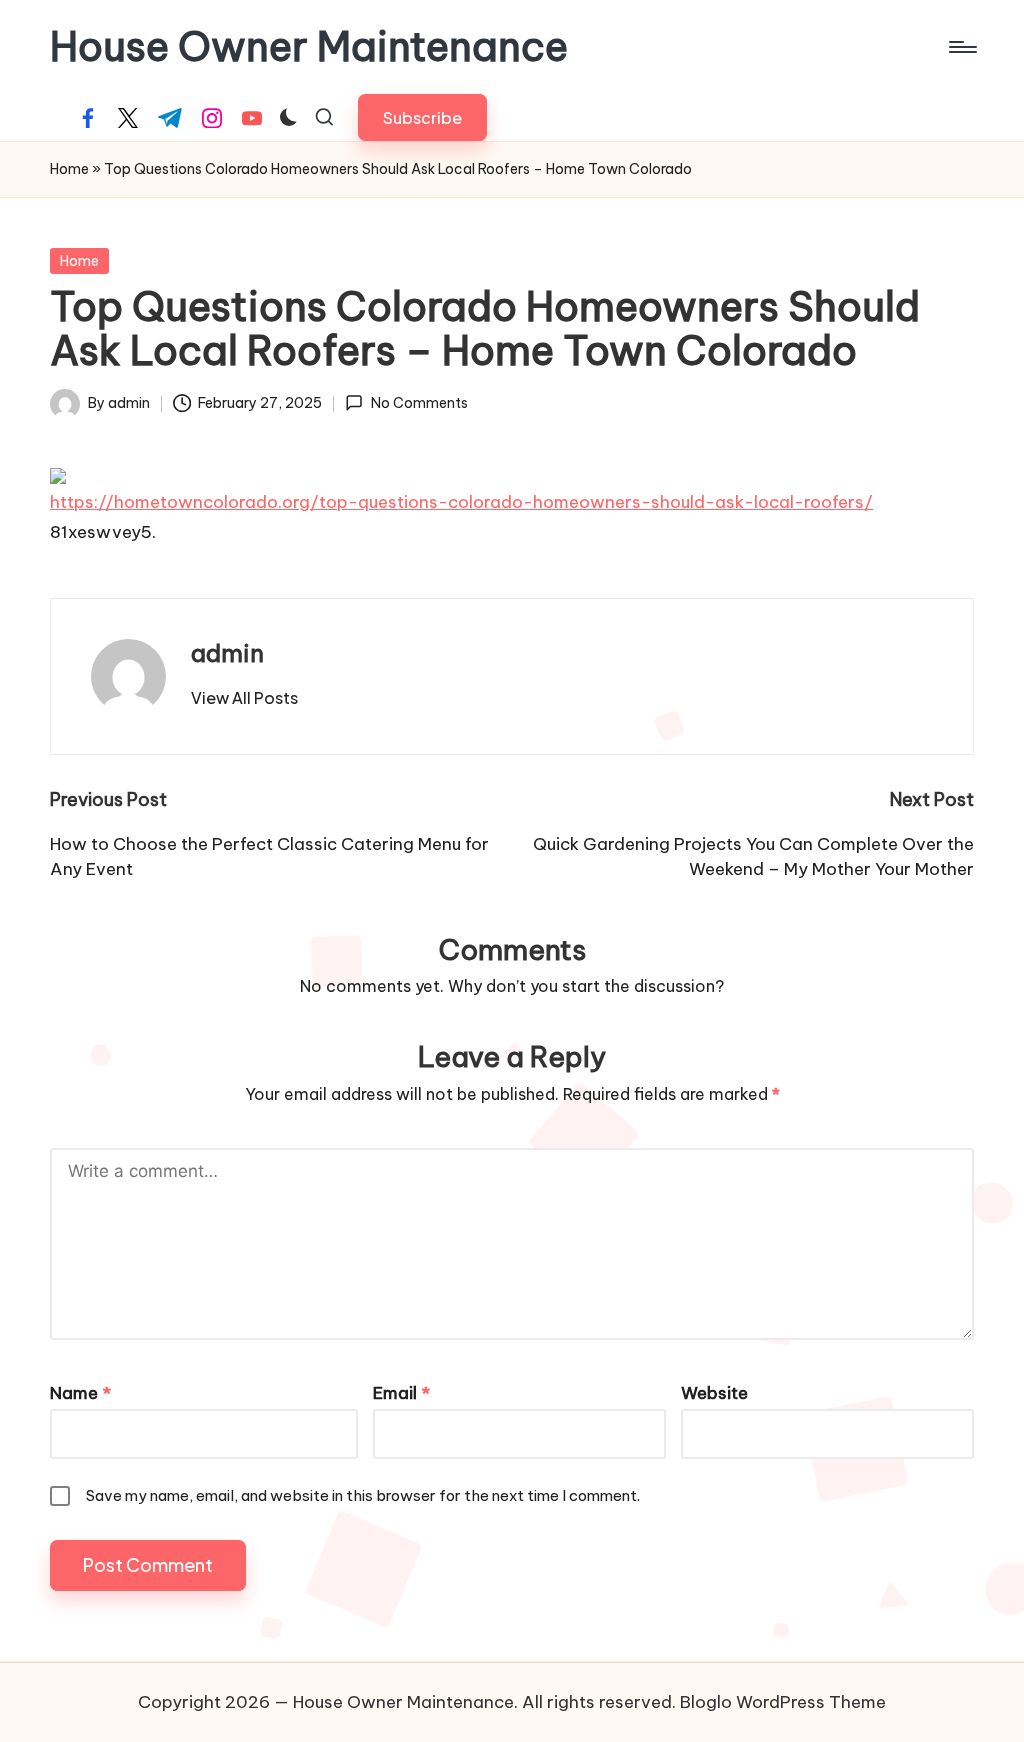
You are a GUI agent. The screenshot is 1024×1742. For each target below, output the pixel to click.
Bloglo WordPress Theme (783, 1702)
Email (401, 1393)
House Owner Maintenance (309, 47)
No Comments (419, 403)
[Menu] (961, 47)
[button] (422, 117)
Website (714, 1393)
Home (69, 169)
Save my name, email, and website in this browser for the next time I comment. (363, 1495)
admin (227, 653)
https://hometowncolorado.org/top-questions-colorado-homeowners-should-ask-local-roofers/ (461, 502)
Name (80, 1393)
